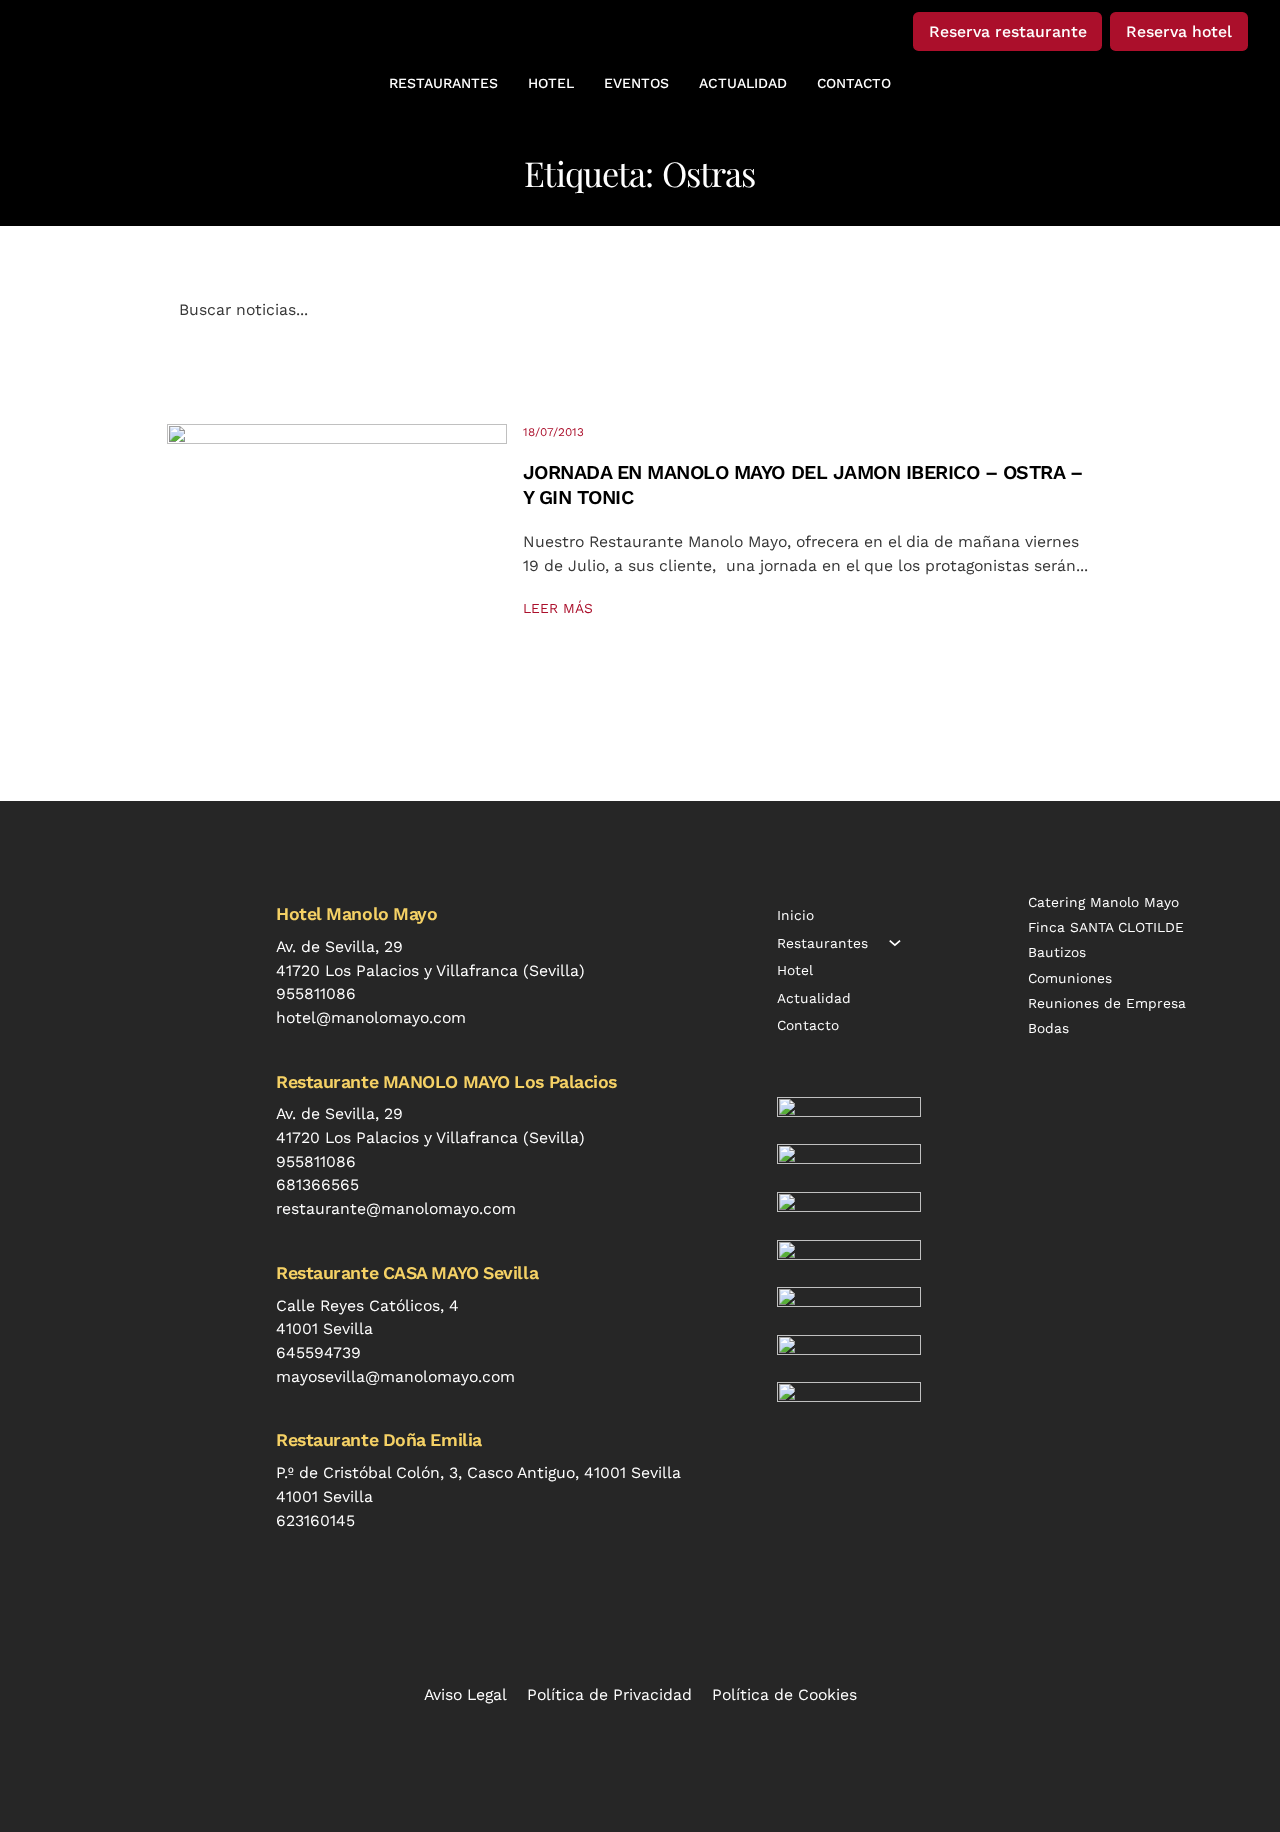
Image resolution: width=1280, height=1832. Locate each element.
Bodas (1048, 1028)
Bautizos (1057, 952)
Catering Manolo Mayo (1103, 902)
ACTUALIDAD (743, 83)
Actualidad (814, 998)
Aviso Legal (465, 1694)
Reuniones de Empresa (1107, 1003)
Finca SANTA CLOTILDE (1106, 927)
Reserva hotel (1179, 31)
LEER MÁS (558, 608)
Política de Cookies (784, 1694)
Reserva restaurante (1008, 31)
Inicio (795, 915)
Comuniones (1070, 978)
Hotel (795, 970)
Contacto (808, 1025)
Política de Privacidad (609, 1694)
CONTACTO (854, 83)
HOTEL (551, 83)
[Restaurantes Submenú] (895, 943)
